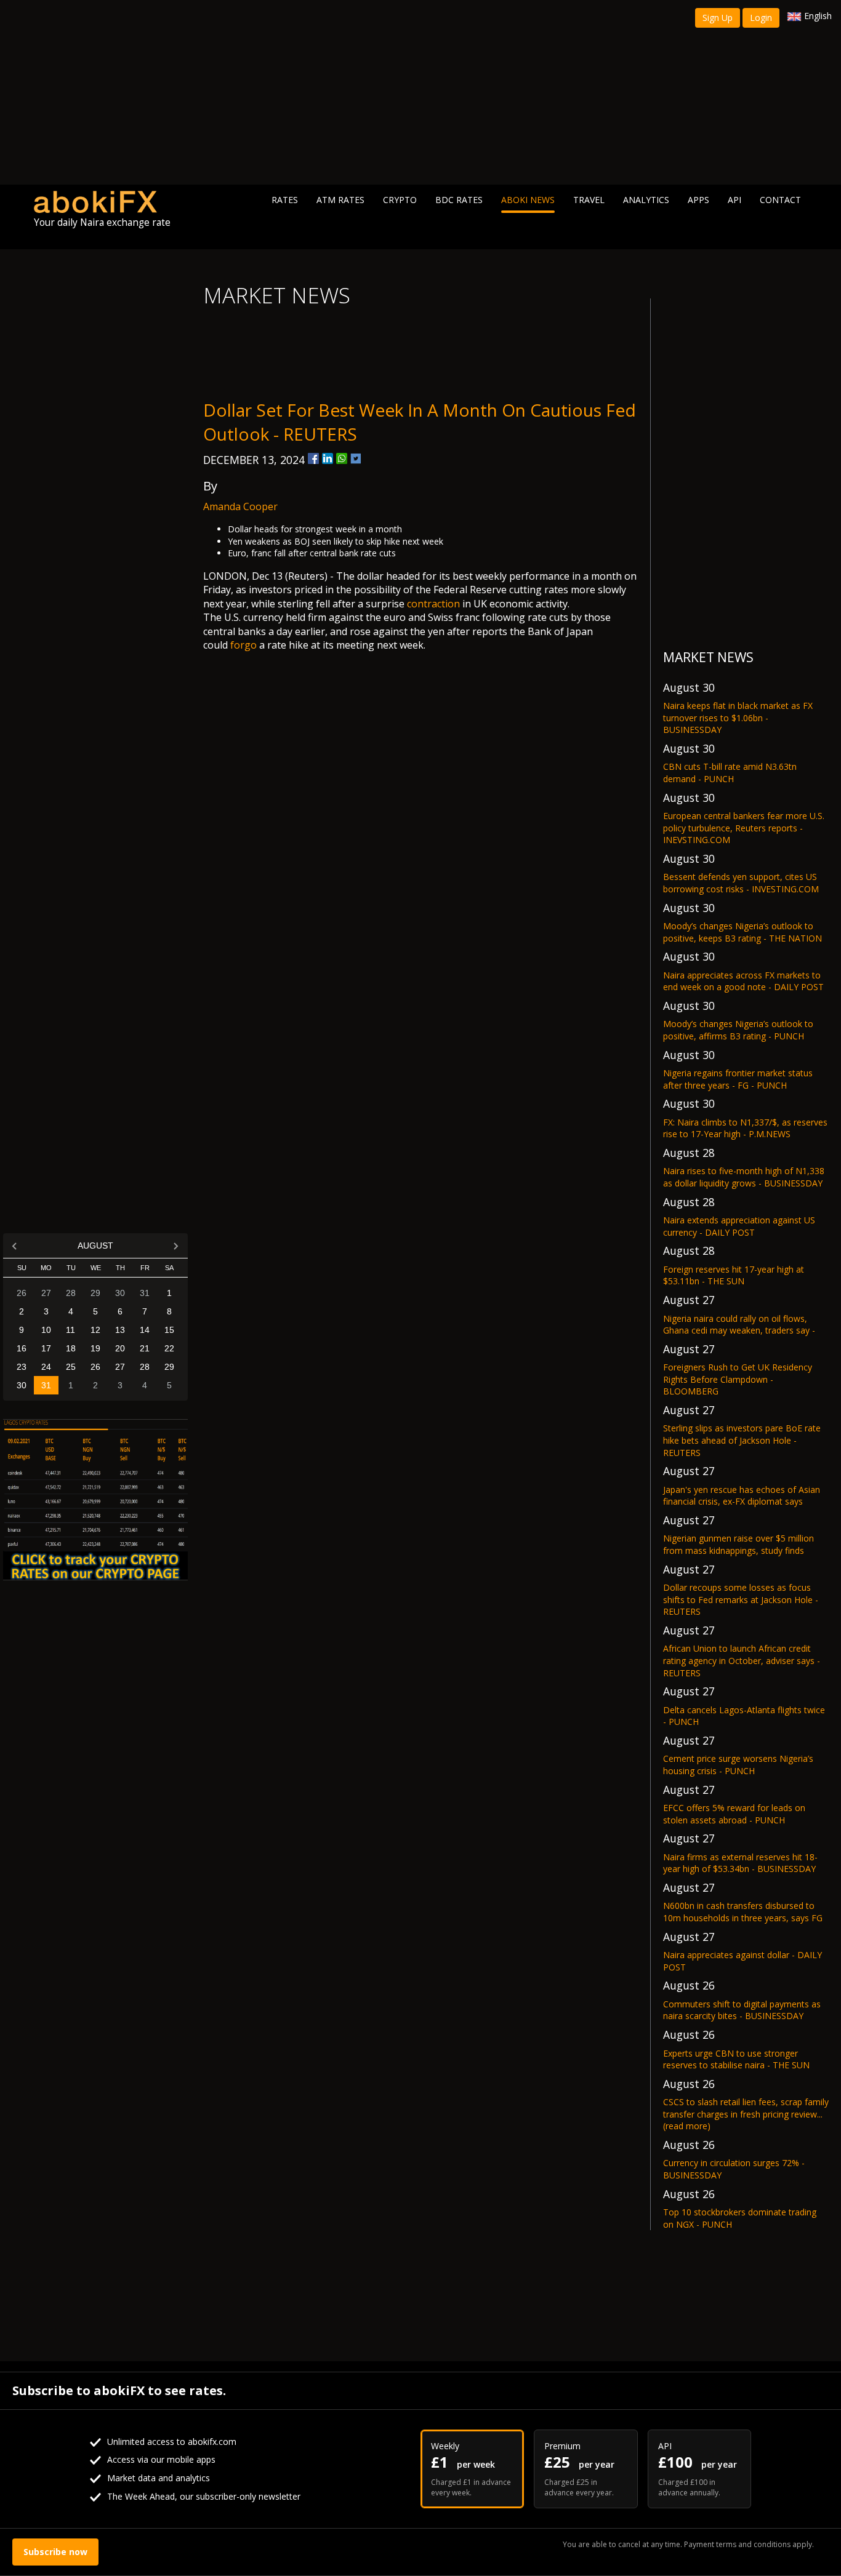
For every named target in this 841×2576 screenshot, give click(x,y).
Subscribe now (55, 2552)
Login (761, 18)
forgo (243, 645)
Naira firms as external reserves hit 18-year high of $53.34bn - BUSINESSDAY (740, 1863)
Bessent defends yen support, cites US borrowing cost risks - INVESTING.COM (741, 883)
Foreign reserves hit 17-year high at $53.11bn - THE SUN (734, 1275)
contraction (433, 604)
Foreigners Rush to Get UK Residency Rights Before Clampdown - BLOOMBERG (738, 1379)
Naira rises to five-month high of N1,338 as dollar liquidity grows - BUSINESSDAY (744, 1177)
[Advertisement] (420, 92)
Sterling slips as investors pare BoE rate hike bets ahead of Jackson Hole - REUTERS (742, 1440)
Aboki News (528, 200)
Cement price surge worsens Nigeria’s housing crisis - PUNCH (738, 1765)
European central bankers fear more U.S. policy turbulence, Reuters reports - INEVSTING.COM (744, 828)
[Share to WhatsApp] (342, 458)
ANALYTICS (646, 200)
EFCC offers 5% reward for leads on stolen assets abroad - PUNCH (734, 1814)
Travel (589, 200)
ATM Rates (340, 200)
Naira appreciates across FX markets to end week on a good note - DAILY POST (743, 981)
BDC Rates (459, 200)
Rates (285, 200)
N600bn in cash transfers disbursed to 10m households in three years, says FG (743, 1912)
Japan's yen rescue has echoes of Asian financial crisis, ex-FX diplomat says (742, 1496)
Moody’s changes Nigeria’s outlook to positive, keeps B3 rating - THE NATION (742, 932)
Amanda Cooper (240, 506)
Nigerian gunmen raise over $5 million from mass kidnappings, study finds (738, 1544)
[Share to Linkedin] (328, 458)
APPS (698, 200)
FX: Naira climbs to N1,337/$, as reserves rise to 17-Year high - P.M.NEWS (745, 1128)
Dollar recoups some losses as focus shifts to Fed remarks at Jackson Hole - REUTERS (741, 1599)
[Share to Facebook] (313, 458)
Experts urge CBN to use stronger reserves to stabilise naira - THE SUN (736, 2059)
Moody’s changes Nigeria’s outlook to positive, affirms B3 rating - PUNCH (738, 1030)
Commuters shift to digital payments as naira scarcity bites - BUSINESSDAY (742, 2010)
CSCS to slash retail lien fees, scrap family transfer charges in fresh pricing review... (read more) (746, 2114)
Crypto (400, 200)
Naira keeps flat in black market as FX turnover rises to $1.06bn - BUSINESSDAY (738, 718)
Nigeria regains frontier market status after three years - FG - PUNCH (738, 1079)
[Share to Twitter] (356, 458)
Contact (780, 200)
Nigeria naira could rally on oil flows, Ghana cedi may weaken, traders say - (739, 1325)
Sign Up (718, 18)
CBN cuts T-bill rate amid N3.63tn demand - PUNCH (730, 773)
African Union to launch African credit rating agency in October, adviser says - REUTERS (742, 1660)
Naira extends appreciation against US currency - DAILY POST (739, 1226)
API (734, 200)
